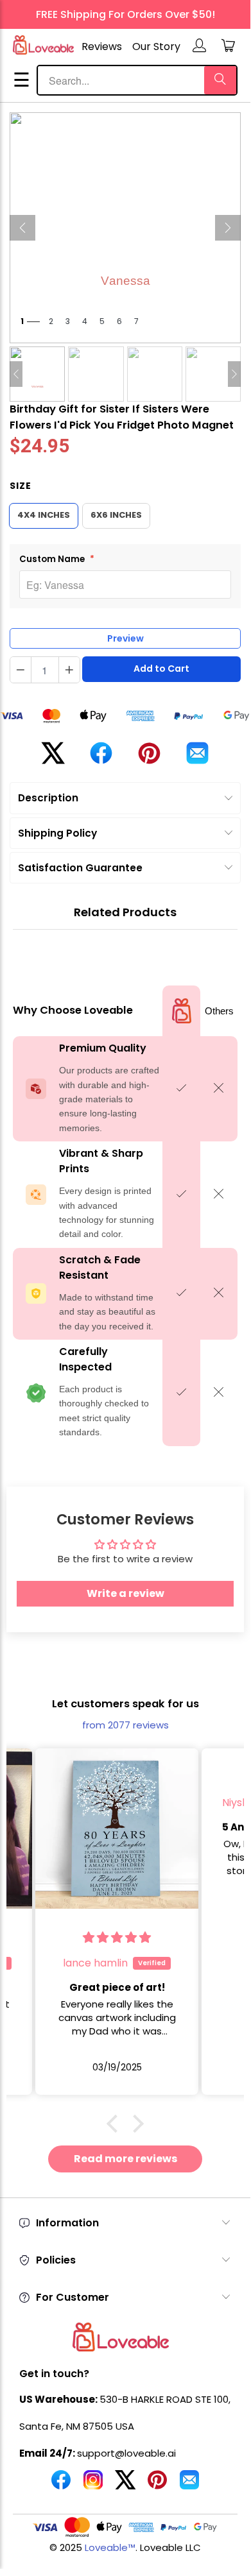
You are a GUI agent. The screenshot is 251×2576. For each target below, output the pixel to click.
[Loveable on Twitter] (125, 2485)
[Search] (220, 80)
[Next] (228, 228)
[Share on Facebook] (101, 758)
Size (21, 486)
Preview (125, 638)
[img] (137, 1777)
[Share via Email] (197, 758)
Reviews (102, 47)
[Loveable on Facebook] (61, 2485)
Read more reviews (125, 2159)
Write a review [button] (125, 1593)
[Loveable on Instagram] (93, 2485)
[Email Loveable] (189, 2485)
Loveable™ (110, 2547)
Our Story (156, 47)
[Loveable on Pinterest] (157, 2485)
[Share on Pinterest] (149, 758)
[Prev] (22, 228)
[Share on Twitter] (53, 758)
